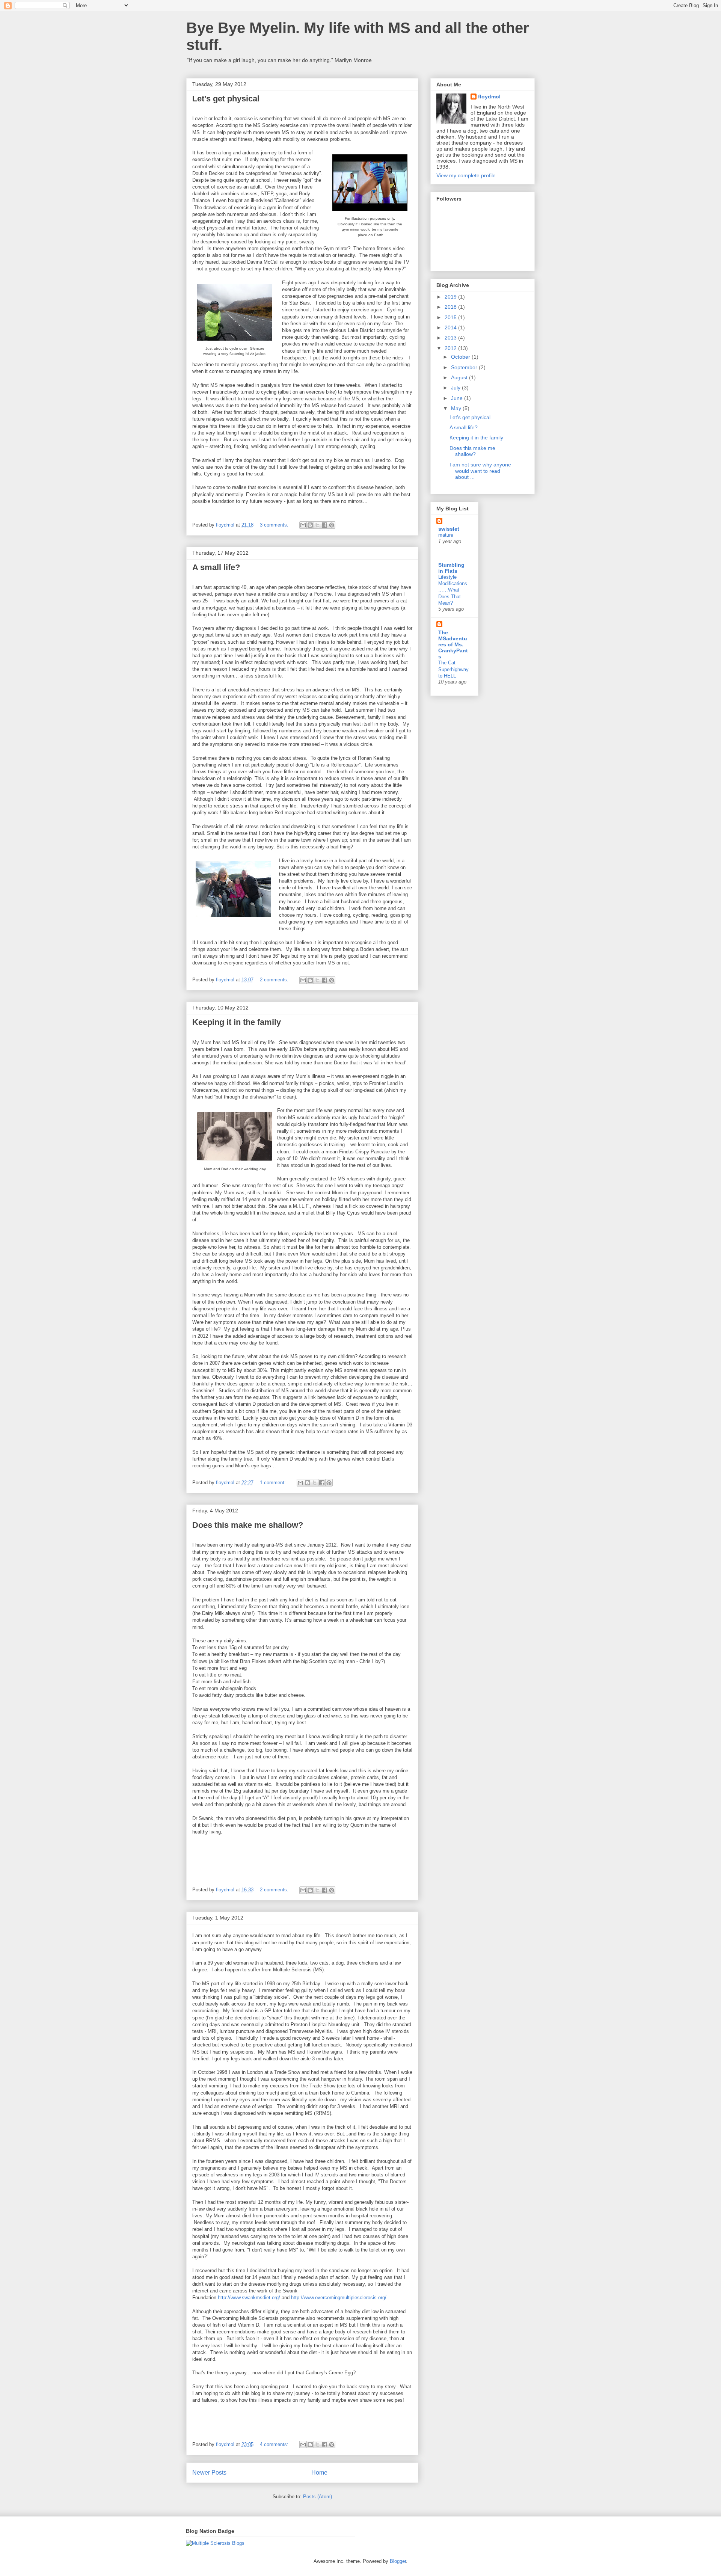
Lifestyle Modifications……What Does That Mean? (453, 590)
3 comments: (275, 525)
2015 (451, 317)
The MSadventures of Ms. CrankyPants (453, 644)
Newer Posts (209, 2473)
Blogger (398, 2561)
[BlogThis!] (310, 525)
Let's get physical (226, 99)
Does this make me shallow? (248, 1525)
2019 (451, 297)
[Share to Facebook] (324, 525)
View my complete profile (466, 175)
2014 (451, 327)
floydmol (489, 97)
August (460, 377)
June (458, 398)
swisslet (449, 529)
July (456, 388)
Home (319, 2473)
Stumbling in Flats (451, 568)
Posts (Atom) (318, 2497)
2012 (451, 348)
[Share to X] (317, 525)
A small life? (216, 567)
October (461, 357)
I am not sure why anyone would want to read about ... (480, 471)
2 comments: (275, 980)
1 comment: (274, 1483)
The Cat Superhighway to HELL (453, 669)
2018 (451, 307)
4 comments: (275, 2444)
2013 (451, 338)
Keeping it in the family (237, 1022)
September (465, 367)
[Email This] (303, 525)
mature (446, 535)
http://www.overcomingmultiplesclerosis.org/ (339, 2298)
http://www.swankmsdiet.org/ (249, 2298)
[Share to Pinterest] (332, 525)
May (457, 408)
